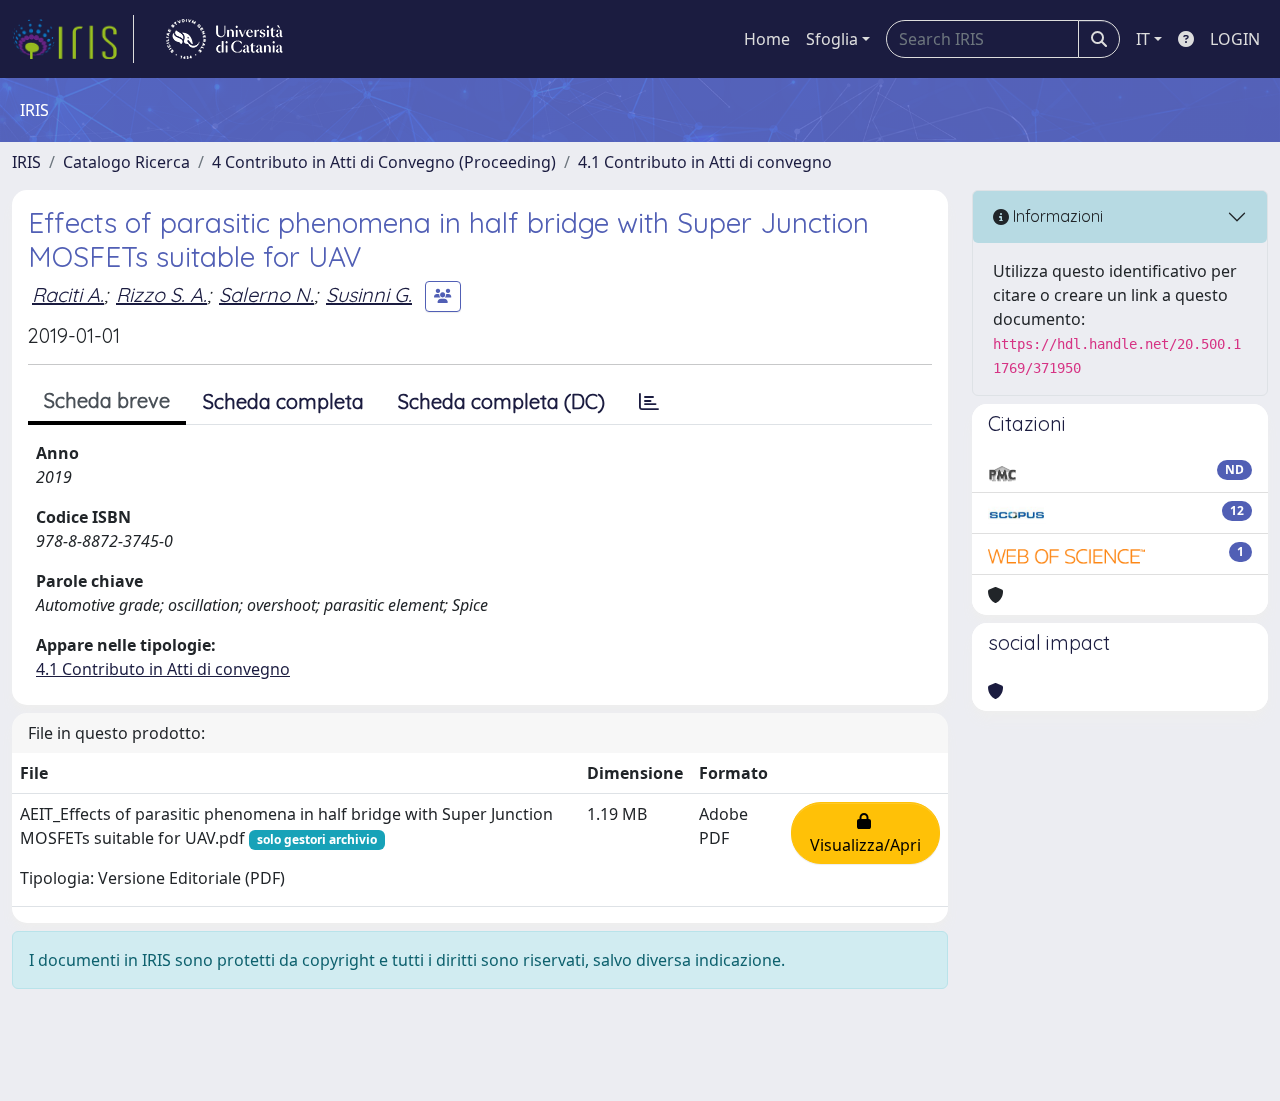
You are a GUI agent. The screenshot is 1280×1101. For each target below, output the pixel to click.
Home (767, 39)
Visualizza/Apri (865, 833)
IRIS (26, 162)
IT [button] (1143, 39)
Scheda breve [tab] (107, 400)
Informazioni (1056, 216)
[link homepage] (73, 39)
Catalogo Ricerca (126, 162)
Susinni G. (369, 294)
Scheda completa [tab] (283, 401)
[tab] (649, 402)
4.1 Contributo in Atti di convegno (705, 162)
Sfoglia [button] (832, 39)
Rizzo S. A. (161, 294)
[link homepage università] (224, 39)
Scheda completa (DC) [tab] (501, 401)
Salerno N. (266, 294)
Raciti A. (68, 294)
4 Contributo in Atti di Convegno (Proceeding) (384, 162)
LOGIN (1235, 39)
